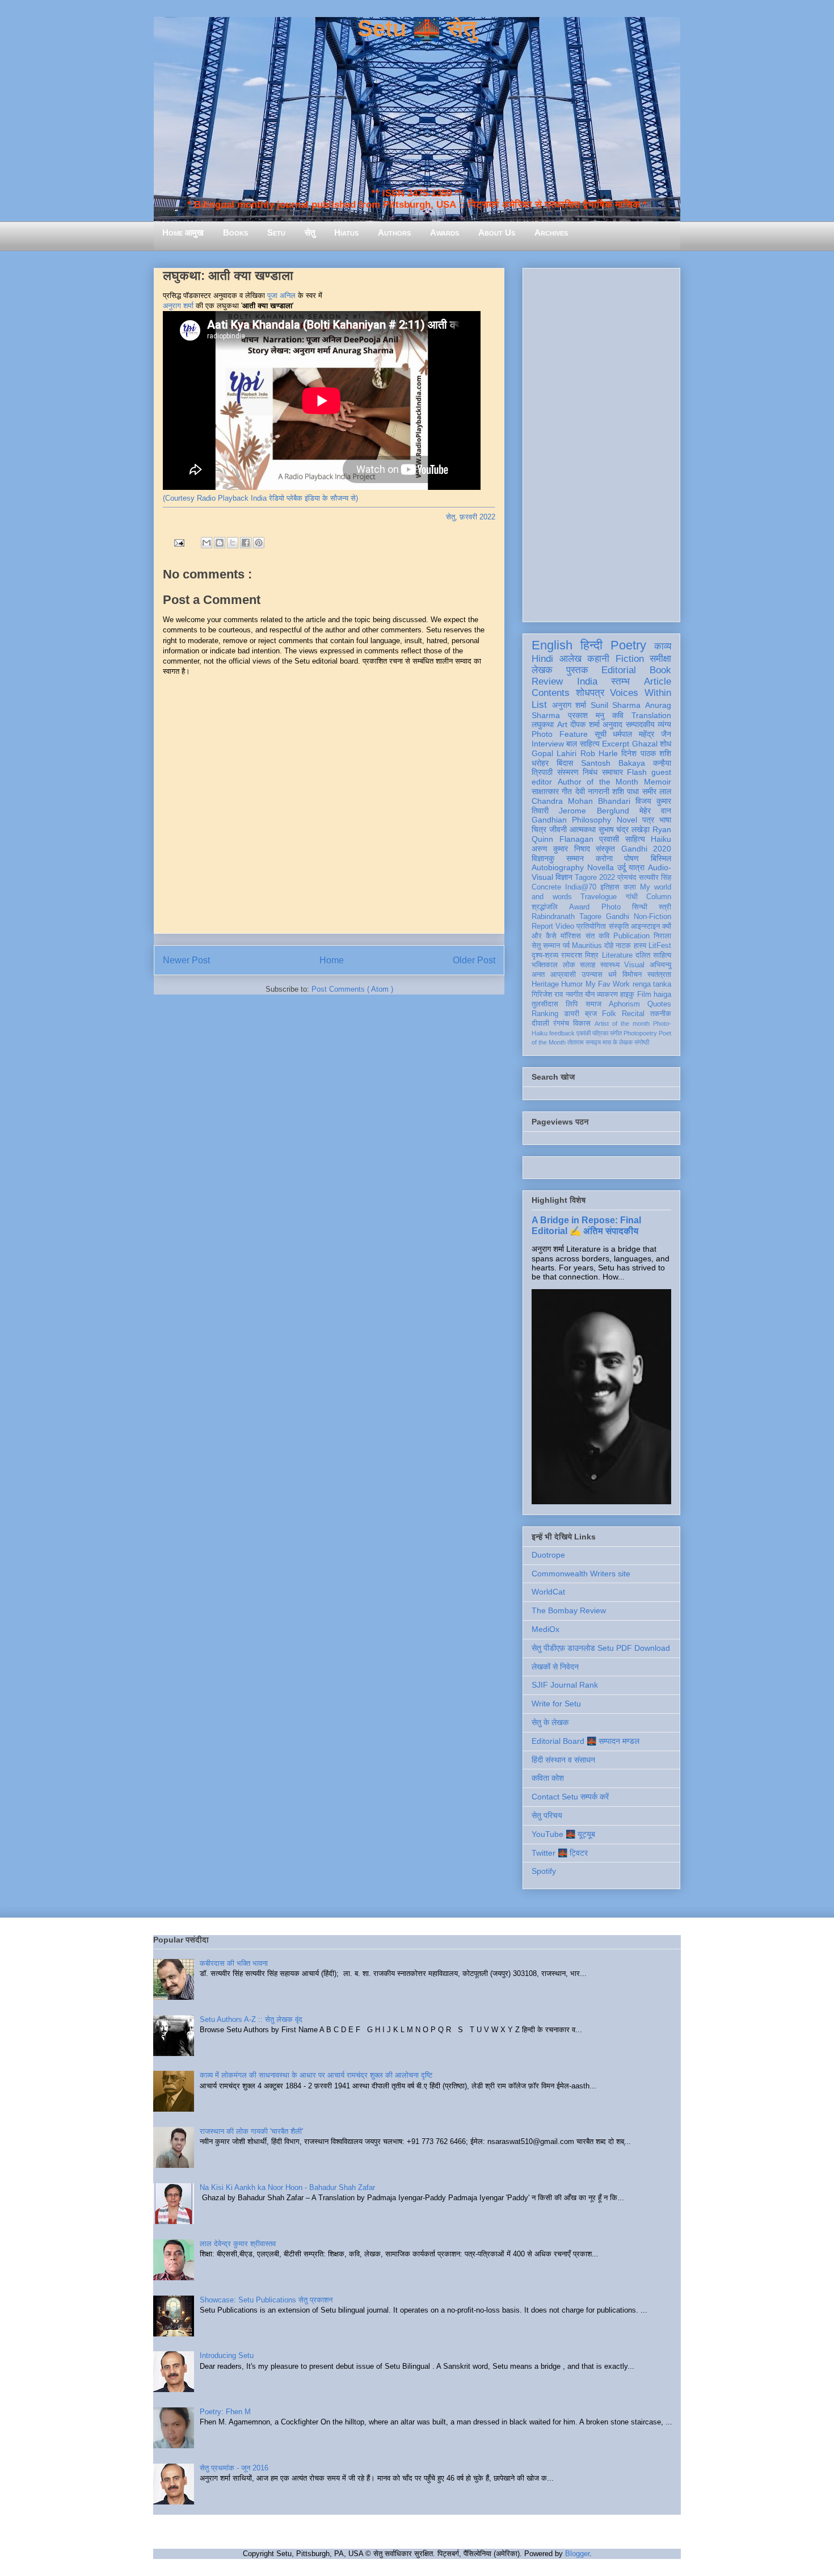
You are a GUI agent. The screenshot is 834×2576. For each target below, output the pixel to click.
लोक (569, 965)
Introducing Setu (227, 2355)
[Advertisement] (601, 443)
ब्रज (591, 1014)
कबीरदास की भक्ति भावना (234, 1963)
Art (562, 724)
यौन (590, 995)
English (552, 645)
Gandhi (618, 917)
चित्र (539, 829)
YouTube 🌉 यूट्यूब (563, 1834)
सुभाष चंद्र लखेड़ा (624, 829)
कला (630, 887)
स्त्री (665, 907)
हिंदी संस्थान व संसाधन (563, 1760)
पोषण (631, 858)
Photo (611, 907)
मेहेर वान (655, 811)
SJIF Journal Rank (565, 1685)
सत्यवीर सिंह (655, 878)
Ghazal (645, 744)
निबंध (590, 772)
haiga (662, 995)
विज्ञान (564, 877)
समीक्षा (660, 659)
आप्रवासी (563, 975)
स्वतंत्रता (659, 975)
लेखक (542, 670)
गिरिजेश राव (547, 995)
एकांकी (584, 1033)
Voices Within (641, 693)
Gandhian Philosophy (571, 820)
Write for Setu (556, 1704)
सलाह (587, 965)
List (539, 705)
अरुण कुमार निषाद (561, 849)
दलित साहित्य (653, 955)
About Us (497, 232)
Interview (548, 744)
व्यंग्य (664, 724)
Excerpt (616, 744)
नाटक (623, 946)
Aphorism (624, 1004)
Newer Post (186, 960)
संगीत (616, 1033)
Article (658, 681)
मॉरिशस (571, 936)
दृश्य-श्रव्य (545, 955)
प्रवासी (609, 839)
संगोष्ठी (642, 1042)
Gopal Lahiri (554, 753)
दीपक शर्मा (585, 724)
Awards (445, 232)
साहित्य (635, 839)
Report (542, 926)
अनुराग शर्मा (178, 306)
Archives (551, 232)
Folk (609, 1014)
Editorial (619, 670)
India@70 (581, 887)
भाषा (665, 820)
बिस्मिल (661, 858)
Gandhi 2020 (646, 849)
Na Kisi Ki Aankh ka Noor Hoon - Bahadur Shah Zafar (287, 2187)
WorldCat (548, 1592)
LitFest (660, 946)
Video (565, 926)
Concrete (546, 887)
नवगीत (574, 995)
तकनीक (661, 1014)
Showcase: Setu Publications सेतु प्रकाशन (266, 2300)
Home (332, 960)
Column (659, 897)
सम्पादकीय (640, 724)
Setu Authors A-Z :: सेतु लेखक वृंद (251, 2019)
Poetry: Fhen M (225, 2412)
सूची (601, 734)
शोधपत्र (590, 693)
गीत (567, 791)
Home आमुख (183, 232)
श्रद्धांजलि (545, 907)
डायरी (572, 1014)
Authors (394, 232)
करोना (604, 858)
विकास (582, 1023)
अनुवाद (612, 724)
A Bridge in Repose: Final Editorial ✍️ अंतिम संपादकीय (586, 1225)
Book (660, 670)
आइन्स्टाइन (645, 926)
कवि (618, 715)
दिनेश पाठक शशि (646, 753)
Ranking (545, 1014)
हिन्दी (591, 645)
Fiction (630, 659)
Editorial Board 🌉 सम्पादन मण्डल (586, 1741)
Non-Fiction (652, 917)
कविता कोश (548, 1778)
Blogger (577, 2554)
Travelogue (599, 897)
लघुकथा (543, 724)
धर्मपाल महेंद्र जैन (642, 734)
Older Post (474, 960)
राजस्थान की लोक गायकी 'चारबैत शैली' (251, 2131)
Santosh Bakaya (613, 763)
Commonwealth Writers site (581, 1574)
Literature (617, 955)
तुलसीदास (545, 1004)
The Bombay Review (569, 1610)
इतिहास (610, 887)
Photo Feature (560, 734)
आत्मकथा (583, 829)
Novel (627, 820)
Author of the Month (598, 782)
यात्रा (637, 867)
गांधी (632, 897)
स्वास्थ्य (610, 965)
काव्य (663, 646)
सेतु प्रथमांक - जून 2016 (234, 2468)
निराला (662, 936)
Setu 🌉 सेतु (417, 28)
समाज (593, 1004)
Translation (651, 715)
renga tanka (652, 984)
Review (547, 681)
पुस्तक (577, 670)
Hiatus (346, 232)
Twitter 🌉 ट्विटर (560, 1853)
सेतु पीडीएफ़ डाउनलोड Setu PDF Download (601, 1648)
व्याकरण (607, 995)
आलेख (570, 659)
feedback (562, 1033)
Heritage (545, 984)
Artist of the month (622, 1023)
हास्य (640, 946)
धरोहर (540, 763)
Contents (551, 693)
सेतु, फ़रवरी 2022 (471, 517)
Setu (276, 232)
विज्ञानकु (543, 858)
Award (579, 907)
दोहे (609, 946)
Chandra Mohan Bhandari (581, 801)
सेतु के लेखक (550, 1722)
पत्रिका (600, 1033)
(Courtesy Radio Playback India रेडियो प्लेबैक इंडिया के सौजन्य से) (260, 498)
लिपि (572, 1004)
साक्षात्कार (545, 791)
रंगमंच (561, 1023)
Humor (572, 984)
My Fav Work (608, 984)
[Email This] (207, 543)
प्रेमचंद (627, 878)
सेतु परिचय (547, 1815)
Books (235, 232)
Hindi (542, 659)
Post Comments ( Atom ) (352, 989)
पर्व (566, 946)
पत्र (648, 820)
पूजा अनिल (281, 295)
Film (644, 995)
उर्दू (622, 867)
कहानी (598, 659)
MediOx (546, 1629)
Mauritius (587, 946)
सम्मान (575, 858)
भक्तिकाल (545, 965)
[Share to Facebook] (246, 543)
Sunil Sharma (616, 705)
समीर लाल (657, 791)
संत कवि (597, 936)
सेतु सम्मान (546, 946)
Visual (634, 965)
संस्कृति (619, 926)
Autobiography (558, 867)
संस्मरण (568, 772)
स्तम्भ (620, 681)
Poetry (628, 645)
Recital (633, 1014)
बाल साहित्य (583, 744)
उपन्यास (592, 975)
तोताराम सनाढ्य (584, 1042)
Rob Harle (599, 753)
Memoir (658, 782)
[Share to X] (233, 543)
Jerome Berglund (594, 811)
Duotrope (548, 1555)
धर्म (612, 975)
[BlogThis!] (220, 543)
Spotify (544, 1871)
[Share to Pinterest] (259, 543)
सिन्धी (640, 907)
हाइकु (627, 995)
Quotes (659, 1004)
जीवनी (558, 829)
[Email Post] (178, 542)
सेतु (310, 232)
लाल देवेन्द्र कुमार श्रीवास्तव (238, 2244)
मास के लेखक (618, 1042)
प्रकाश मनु (586, 715)
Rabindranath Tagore (566, 917)
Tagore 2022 (595, 878)
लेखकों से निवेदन (555, 1667)
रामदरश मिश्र (580, 955)
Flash (637, 772)
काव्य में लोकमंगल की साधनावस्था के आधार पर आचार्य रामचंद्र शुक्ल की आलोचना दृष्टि (316, 2075)
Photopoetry (640, 1033)
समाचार (612, 772)
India (587, 681)
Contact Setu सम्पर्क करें (570, 1797)
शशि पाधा (625, 791)
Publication (631, 936)
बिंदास (565, 763)
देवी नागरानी (592, 791)
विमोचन (632, 975)
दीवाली (540, 1023)
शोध (665, 744)
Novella (601, 867)
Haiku (661, 839)
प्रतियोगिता (591, 926)
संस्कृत (605, 849)
